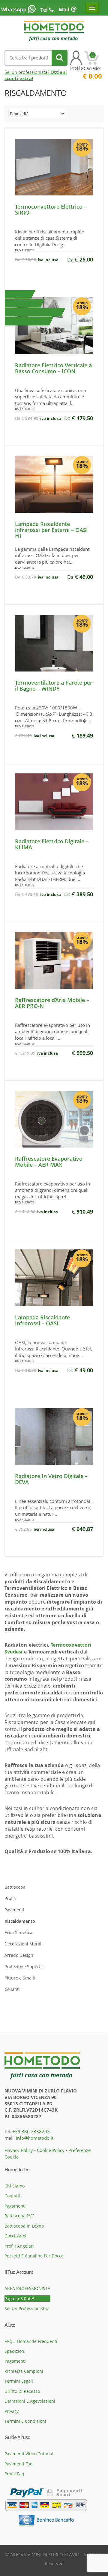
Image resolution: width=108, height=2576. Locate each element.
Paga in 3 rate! (19, 2299)
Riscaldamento (20, 1921)
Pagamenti (15, 2206)
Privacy (12, 2411)
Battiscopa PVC (19, 2216)
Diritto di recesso (22, 2391)
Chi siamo (15, 2186)
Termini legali (19, 2381)
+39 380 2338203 (31, 2131)
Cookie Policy (51, 2150)
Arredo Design (19, 1955)
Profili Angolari (19, 2246)
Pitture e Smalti (20, 1978)
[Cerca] (60, 58)
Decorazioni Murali (24, 1944)
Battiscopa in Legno (24, 2226)
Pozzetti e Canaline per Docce (34, 2256)
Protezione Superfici (25, 1967)
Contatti (12, 2196)
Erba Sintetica (18, 1932)
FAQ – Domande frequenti (31, 2341)
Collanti (12, 1989)
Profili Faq (14, 2474)
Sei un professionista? (27, 2308)
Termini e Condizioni (25, 2421)
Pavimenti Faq (19, 2464)
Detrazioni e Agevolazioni (30, 2401)
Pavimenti (14, 1910)
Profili (10, 1898)
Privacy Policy (19, 2150)
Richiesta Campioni (24, 2371)
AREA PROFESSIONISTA (27, 2288)
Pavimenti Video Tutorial (29, 2454)
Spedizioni (15, 2351)
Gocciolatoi (15, 2236)
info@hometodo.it (35, 2138)
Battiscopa (15, 1887)
